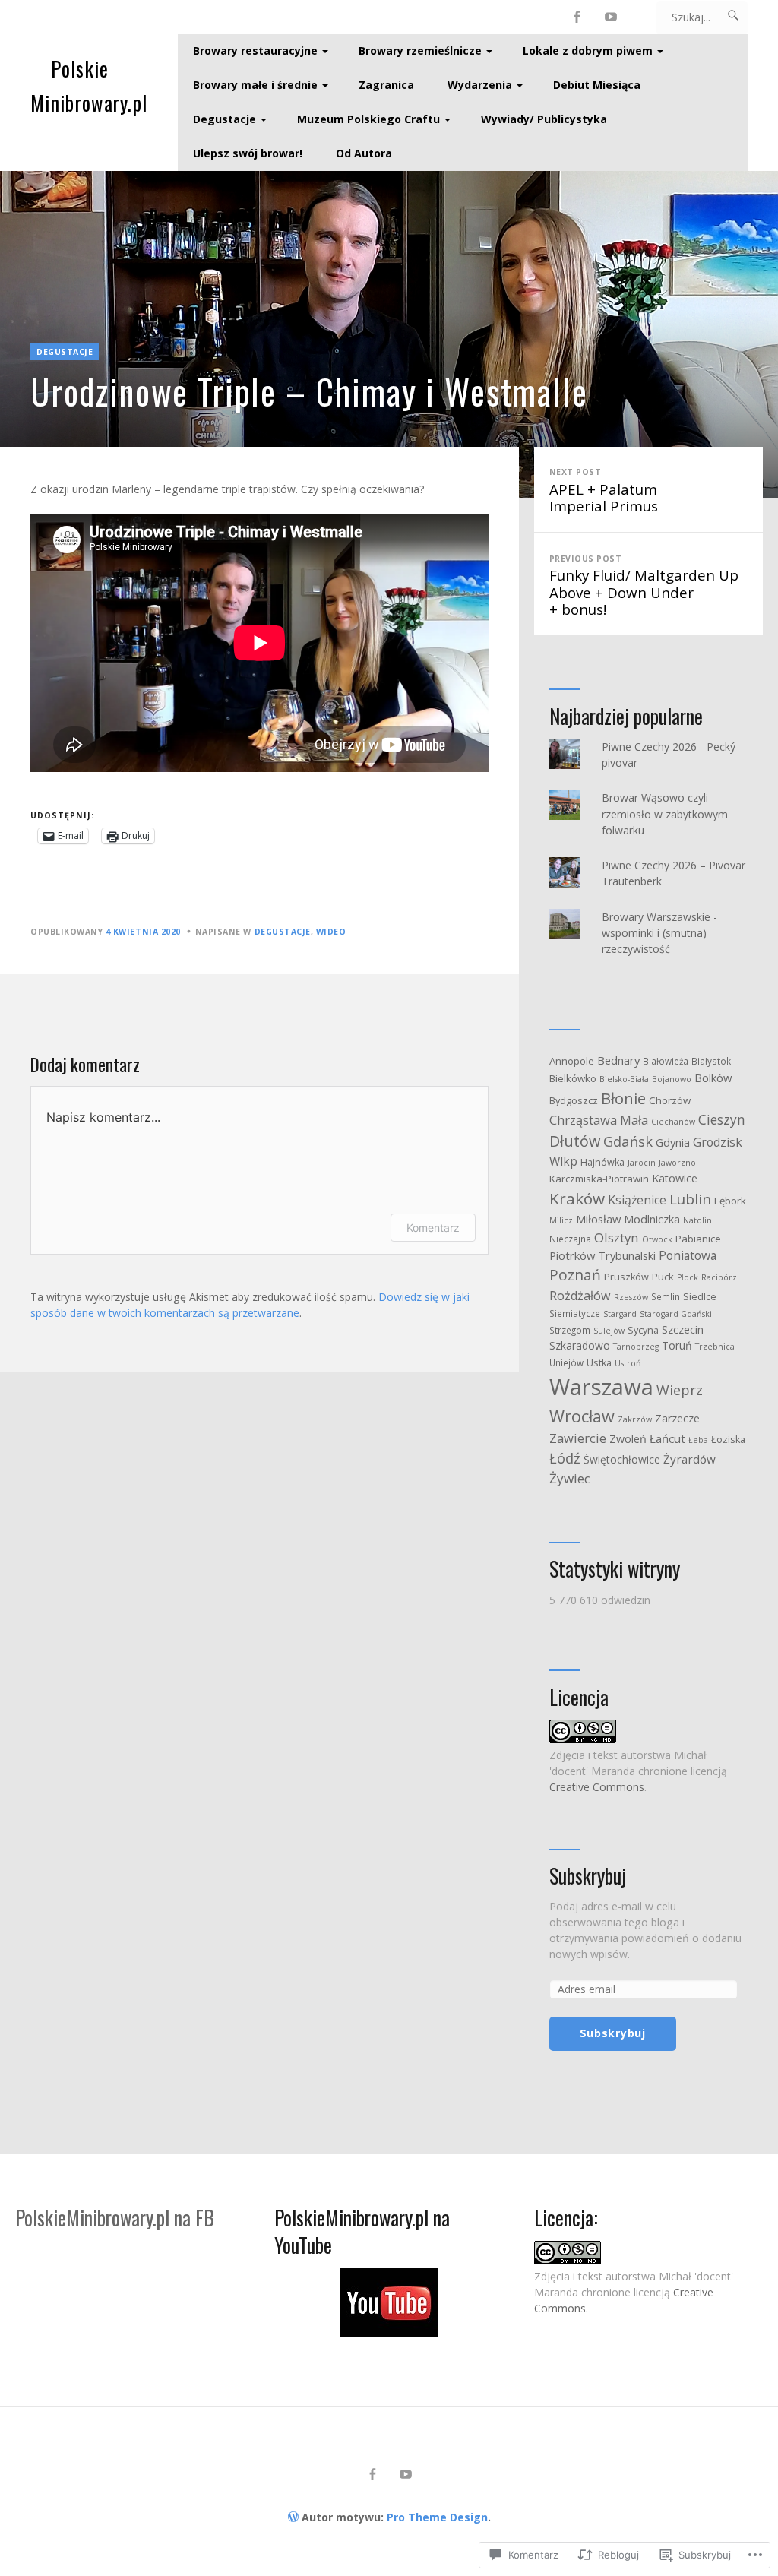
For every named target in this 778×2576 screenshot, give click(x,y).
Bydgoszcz (574, 1101)
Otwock (657, 1239)
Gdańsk (628, 1141)
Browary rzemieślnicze (420, 51)
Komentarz (433, 1228)
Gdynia (673, 1142)
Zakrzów (635, 1419)
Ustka (599, 1363)
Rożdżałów (580, 1296)
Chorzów (670, 1100)
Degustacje (225, 119)
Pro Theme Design (437, 2517)
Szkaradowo (580, 1345)
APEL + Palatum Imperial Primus (604, 491)
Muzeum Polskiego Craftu (368, 119)
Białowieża (666, 1061)
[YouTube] (611, 17)
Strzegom (570, 1330)
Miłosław (598, 1219)
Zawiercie (578, 1438)
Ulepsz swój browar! (248, 153)
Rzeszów (631, 1297)
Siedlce (700, 1297)
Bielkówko (573, 1078)
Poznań (575, 1275)
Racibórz (719, 1277)
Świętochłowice (622, 1459)
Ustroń (628, 1363)
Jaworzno (677, 1163)
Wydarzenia (480, 85)
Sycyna (643, 1330)
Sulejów (609, 1331)
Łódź (565, 1458)
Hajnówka (602, 1162)
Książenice (637, 1200)
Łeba (698, 1440)
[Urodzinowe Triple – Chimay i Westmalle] (389, 334)
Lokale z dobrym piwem (588, 51)
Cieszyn (722, 1119)
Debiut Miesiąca (597, 85)
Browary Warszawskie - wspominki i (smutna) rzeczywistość (659, 933)
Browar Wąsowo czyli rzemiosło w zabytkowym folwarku (665, 813)
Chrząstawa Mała (599, 1120)
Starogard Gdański (676, 1314)
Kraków (577, 1198)
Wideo (331, 932)
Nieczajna (570, 1239)
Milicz (561, 1220)
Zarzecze (677, 1418)
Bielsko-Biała (624, 1079)
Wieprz (680, 1390)
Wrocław (582, 1416)
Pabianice (698, 1239)
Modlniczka (652, 1219)
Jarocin (642, 1163)
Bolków (713, 1078)
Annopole (572, 1061)
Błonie (623, 1098)
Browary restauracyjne (255, 51)
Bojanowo (672, 1079)
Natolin (697, 1220)
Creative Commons (597, 1787)
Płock (688, 1277)
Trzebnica (715, 1347)
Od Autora (364, 153)
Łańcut (667, 1438)
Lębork (730, 1201)
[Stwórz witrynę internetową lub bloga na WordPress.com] (293, 2517)
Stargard (620, 1314)
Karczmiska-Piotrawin (599, 1179)
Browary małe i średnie (255, 85)
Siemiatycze (575, 1313)
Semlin (666, 1296)
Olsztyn (617, 1237)
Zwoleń (628, 1439)
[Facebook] (577, 17)
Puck (663, 1277)
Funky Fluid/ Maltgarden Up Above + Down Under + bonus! (644, 586)
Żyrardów (689, 1459)
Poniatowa (688, 1255)
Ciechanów (673, 1122)
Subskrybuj (588, 1876)
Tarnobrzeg (636, 1347)
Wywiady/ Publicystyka (544, 119)
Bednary (618, 1060)
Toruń (677, 1345)
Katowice (675, 1178)
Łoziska (728, 1440)
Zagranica (386, 85)
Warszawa (601, 1387)
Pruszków (626, 1277)
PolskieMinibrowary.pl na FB (115, 2218)
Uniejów (566, 1362)
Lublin (690, 1199)
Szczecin (683, 1329)
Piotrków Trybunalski (602, 1255)
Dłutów (575, 1141)
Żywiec (570, 1478)
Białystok (711, 1061)
